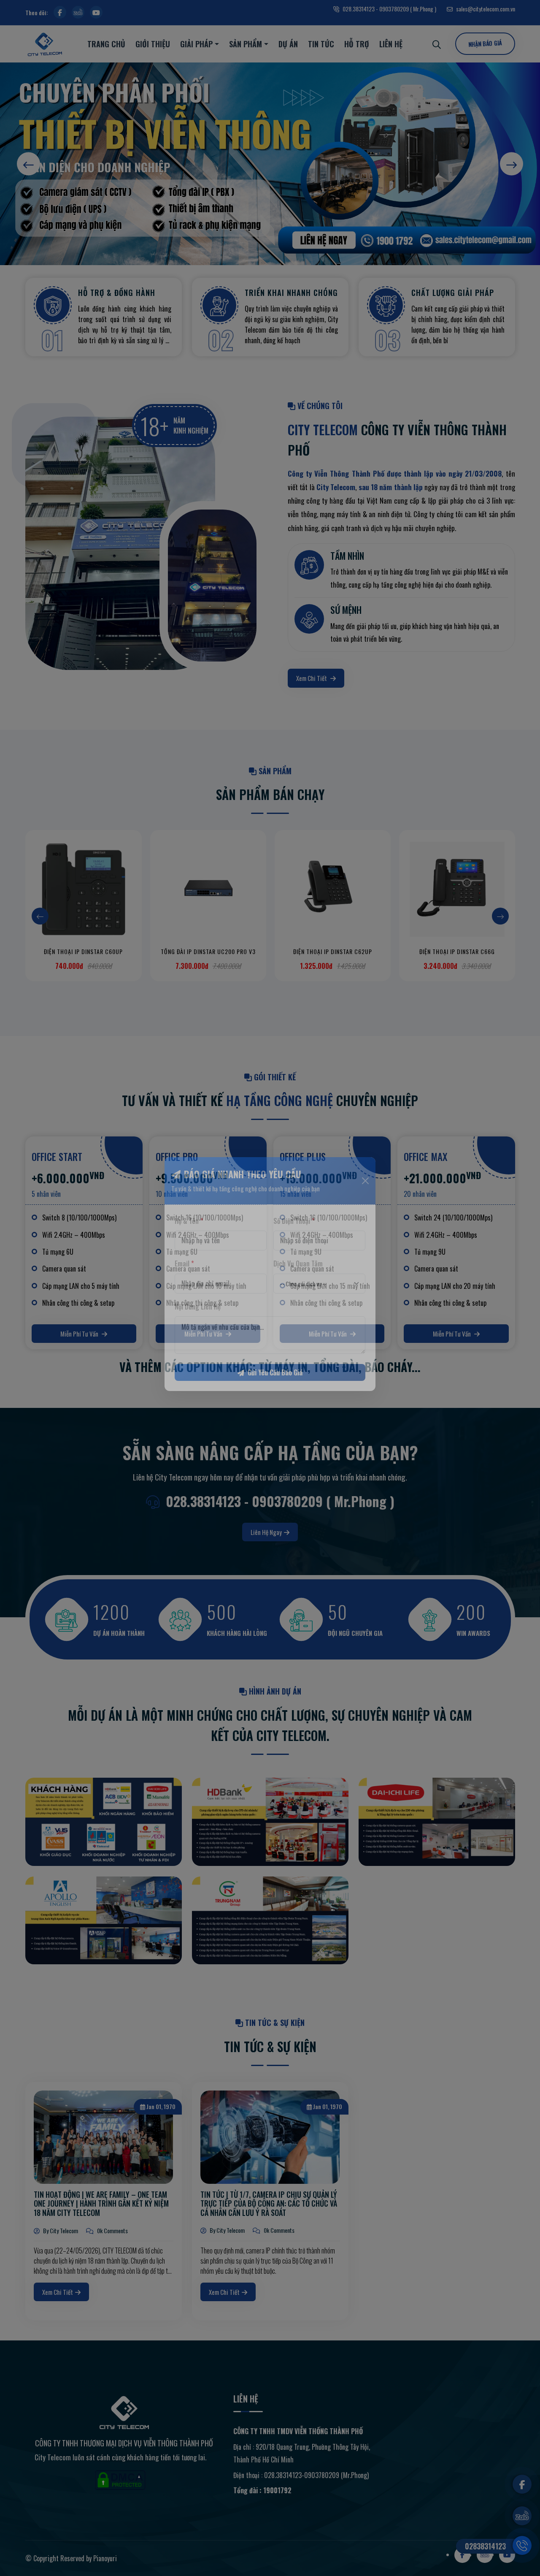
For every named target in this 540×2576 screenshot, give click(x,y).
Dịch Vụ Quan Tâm (298, 1277)
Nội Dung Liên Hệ (198, 1321)
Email (184, 1277)
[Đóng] (365, 1195)
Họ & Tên (189, 1235)
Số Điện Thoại (294, 1235)
